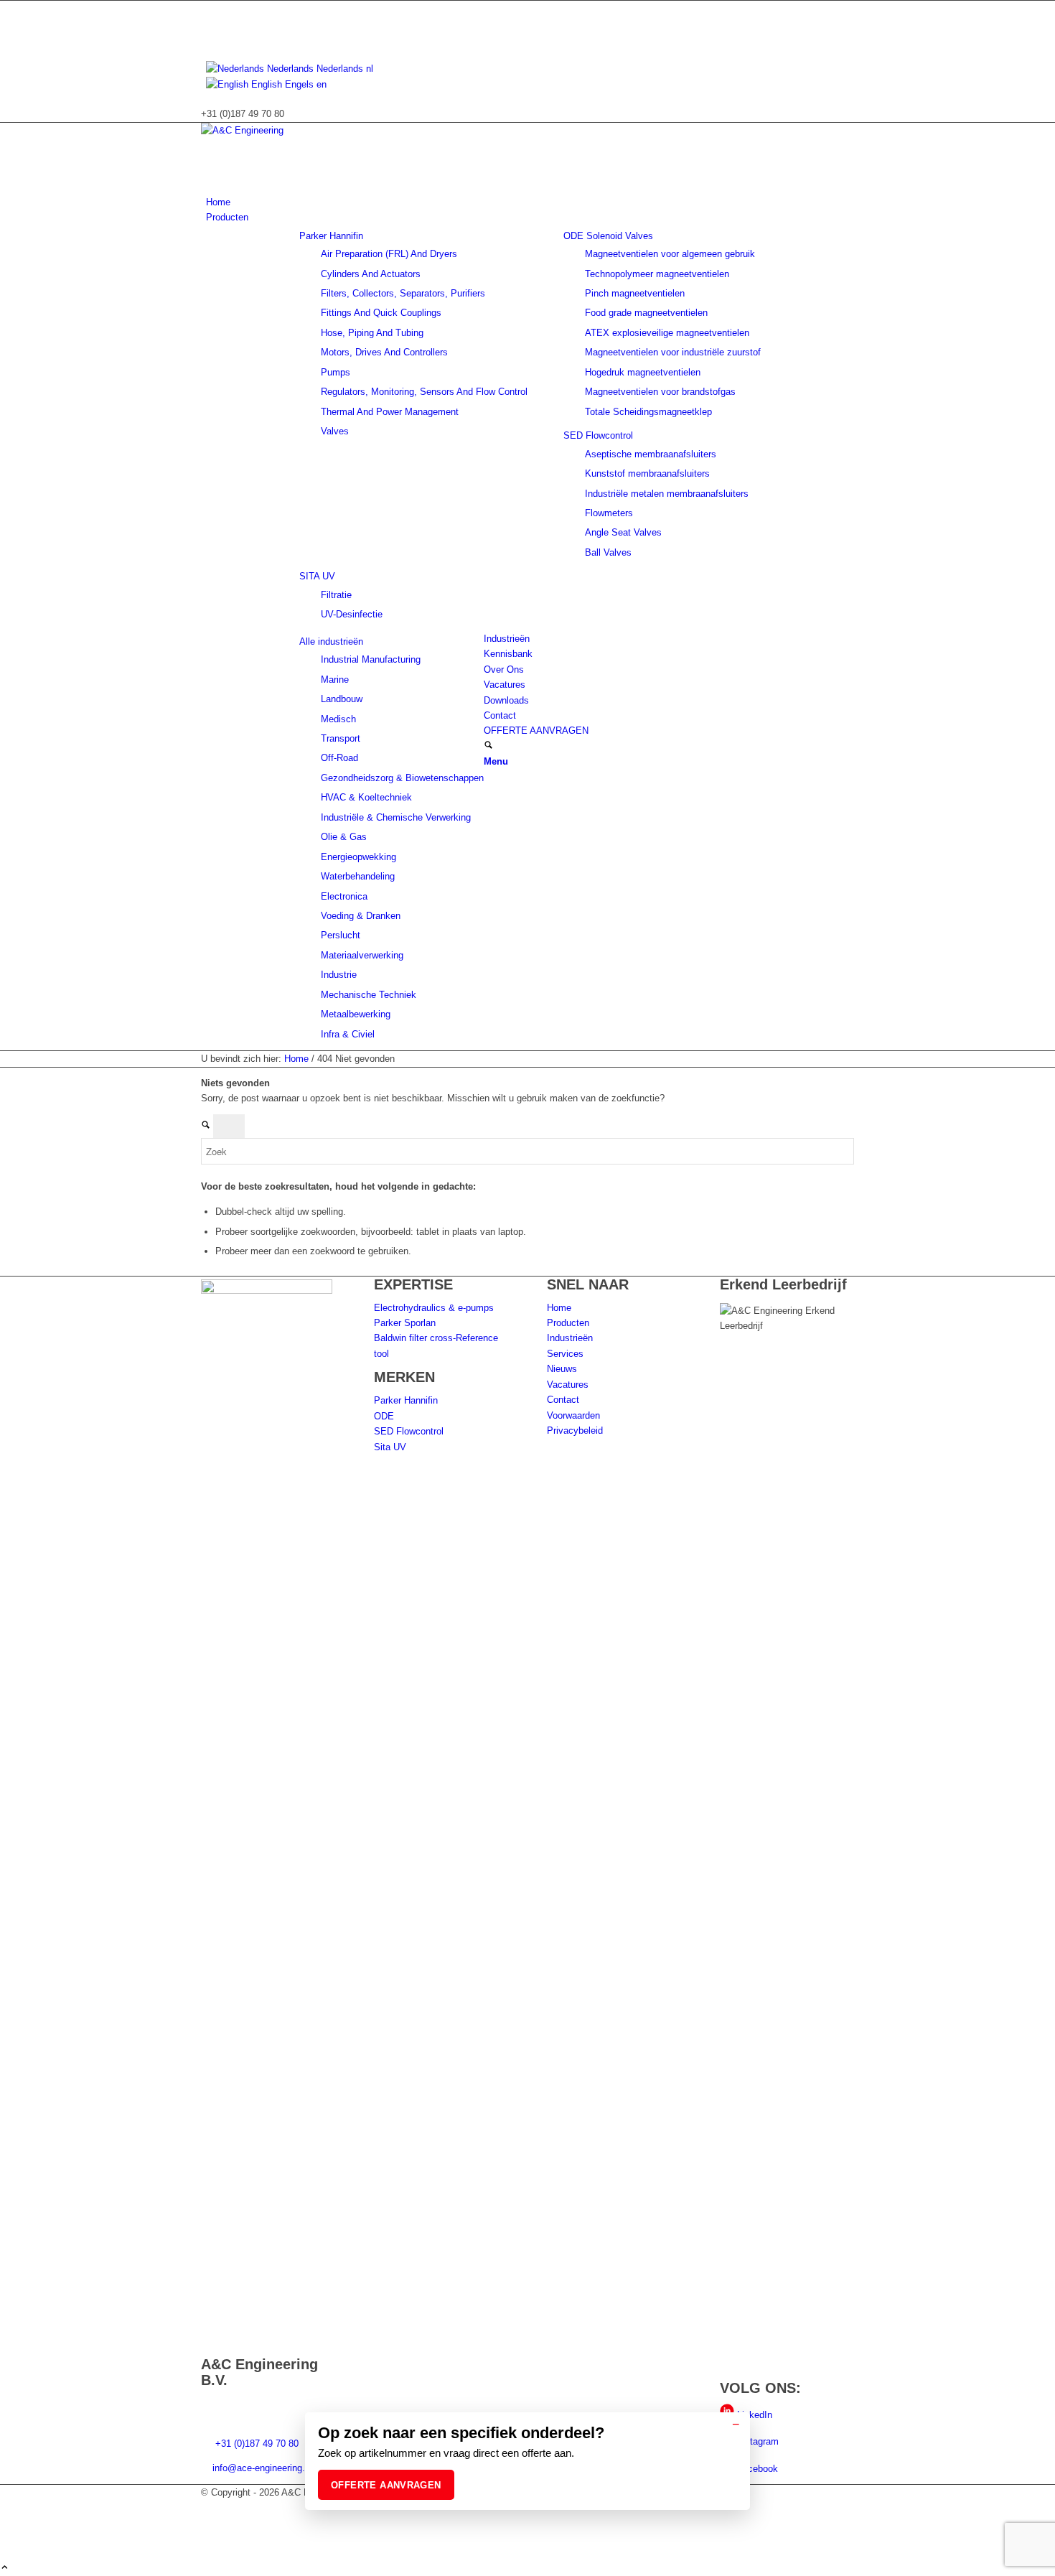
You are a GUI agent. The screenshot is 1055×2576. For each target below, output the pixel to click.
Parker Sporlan (405, 1323)
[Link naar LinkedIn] (210, 8)
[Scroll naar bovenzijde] (5, 2568)
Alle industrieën (331, 641)
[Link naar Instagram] (210, 23)
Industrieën (570, 1338)
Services (565, 1354)
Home (559, 1308)
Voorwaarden (573, 1415)
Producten (568, 1323)
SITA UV (317, 576)
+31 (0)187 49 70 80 (255, 2444)
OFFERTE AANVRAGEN (386, 2485)
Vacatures (568, 1385)
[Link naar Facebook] (210, 39)
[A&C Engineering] (309, 130)
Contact (563, 1400)
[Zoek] (488, 746)
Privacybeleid (575, 1431)
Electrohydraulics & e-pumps (434, 1308)
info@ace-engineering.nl (262, 2468)
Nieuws (562, 1369)
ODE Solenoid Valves (608, 236)
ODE (384, 1416)
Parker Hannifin (331, 236)
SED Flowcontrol (598, 435)
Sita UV (390, 1447)
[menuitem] (530, 202)
